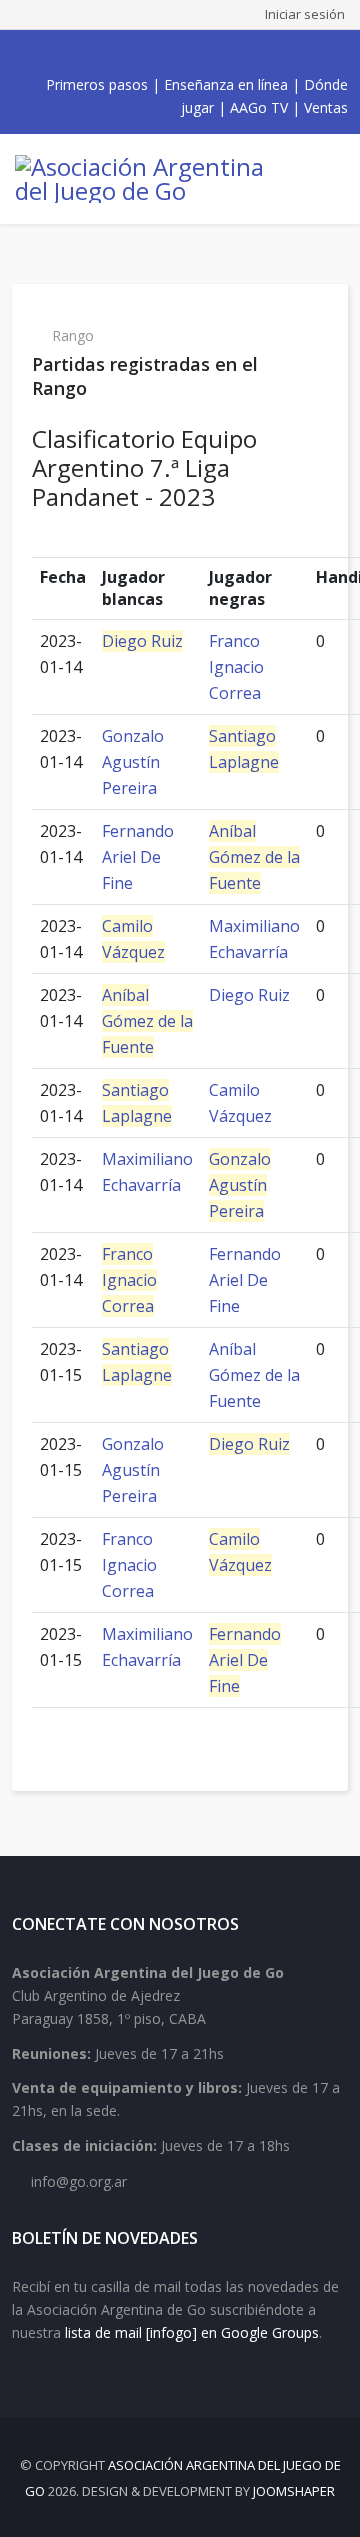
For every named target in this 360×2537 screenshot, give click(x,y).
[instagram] (186, 53)
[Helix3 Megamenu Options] (330, 179)
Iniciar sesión (305, 14)
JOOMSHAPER (294, 2491)
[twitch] (208, 53)
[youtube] (164, 53)
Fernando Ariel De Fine (138, 857)
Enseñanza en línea (226, 84)
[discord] (230, 53)
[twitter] (142, 53)
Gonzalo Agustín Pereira (133, 762)
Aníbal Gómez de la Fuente (254, 857)
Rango (73, 335)
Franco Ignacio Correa (236, 667)
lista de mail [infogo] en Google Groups (192, 2332)
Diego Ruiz (142, 641)
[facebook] (120, 53)
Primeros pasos (97, 84)
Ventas (326, 107)
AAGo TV (259, 107)
